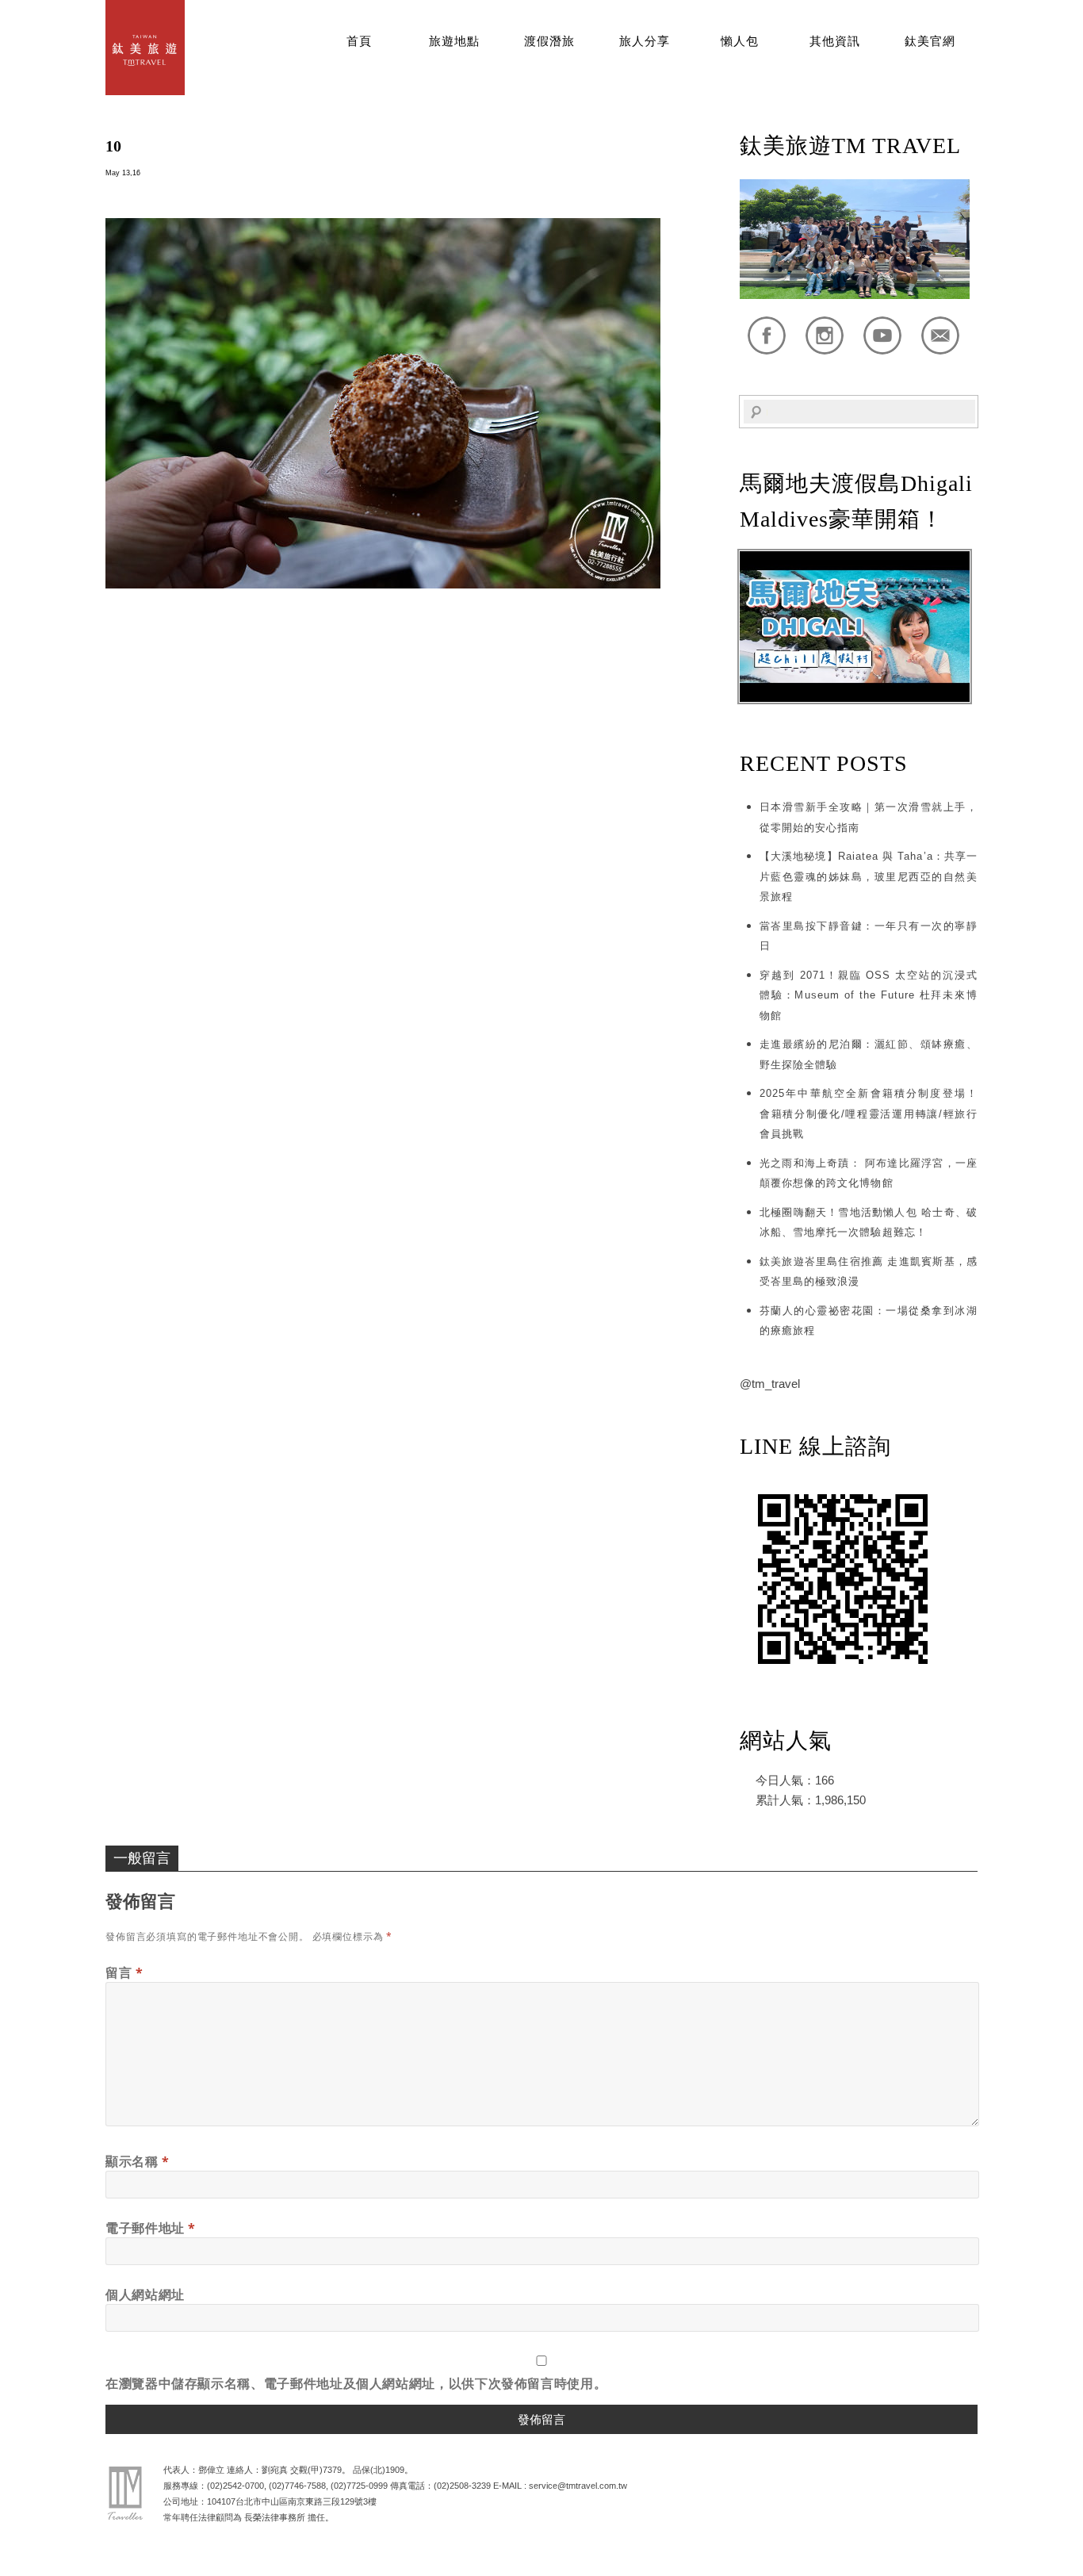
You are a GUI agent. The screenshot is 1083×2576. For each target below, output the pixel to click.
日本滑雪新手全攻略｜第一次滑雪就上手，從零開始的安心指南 (869, 817)
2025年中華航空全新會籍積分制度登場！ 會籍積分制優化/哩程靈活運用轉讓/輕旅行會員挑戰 (869, 1114)
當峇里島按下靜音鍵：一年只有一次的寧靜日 (869, 936)
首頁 (359, 41)
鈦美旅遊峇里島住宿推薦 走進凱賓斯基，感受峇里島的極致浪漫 (869, 1272)
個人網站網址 (145, 2294)
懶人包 (740, 41)
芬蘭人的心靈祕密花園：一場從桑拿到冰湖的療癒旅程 (869, 1321)
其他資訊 (835, 41)
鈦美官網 (930, 41)
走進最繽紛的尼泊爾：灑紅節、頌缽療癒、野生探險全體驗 (869, 1054)
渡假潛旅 (549, 41)
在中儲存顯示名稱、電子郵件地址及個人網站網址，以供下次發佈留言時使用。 (356, 2383)
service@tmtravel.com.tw (578, 2486)
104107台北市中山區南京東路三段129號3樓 (292, 2501)
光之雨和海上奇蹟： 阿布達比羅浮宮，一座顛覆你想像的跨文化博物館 (869, 1173)
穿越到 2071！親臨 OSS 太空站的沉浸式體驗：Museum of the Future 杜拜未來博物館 (869, 995)
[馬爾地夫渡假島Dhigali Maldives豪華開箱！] (855, 698)
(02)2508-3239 (462, 2486)
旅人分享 (645, 41)
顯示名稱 (138, 2161)
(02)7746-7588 (297, 2486)
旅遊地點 (454, 41)
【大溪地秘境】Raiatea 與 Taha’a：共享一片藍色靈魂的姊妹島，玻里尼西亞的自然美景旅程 (869, 876)
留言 (124, 1972)
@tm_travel (770, 1384)
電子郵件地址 (151, 2228)
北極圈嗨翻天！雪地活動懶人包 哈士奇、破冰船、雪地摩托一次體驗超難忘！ (869, 1223)
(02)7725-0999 (359, 2486)
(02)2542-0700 (235, 2486)
